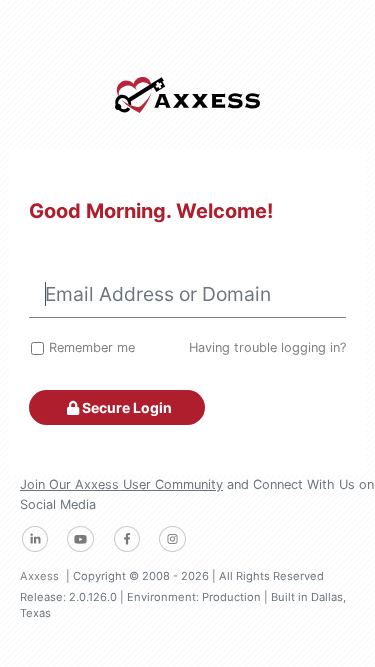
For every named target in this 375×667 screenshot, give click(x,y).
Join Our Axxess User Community (121, 484)
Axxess (39, 576)
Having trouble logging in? (267, 347)
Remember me (92, 347)
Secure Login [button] (125, 407)
